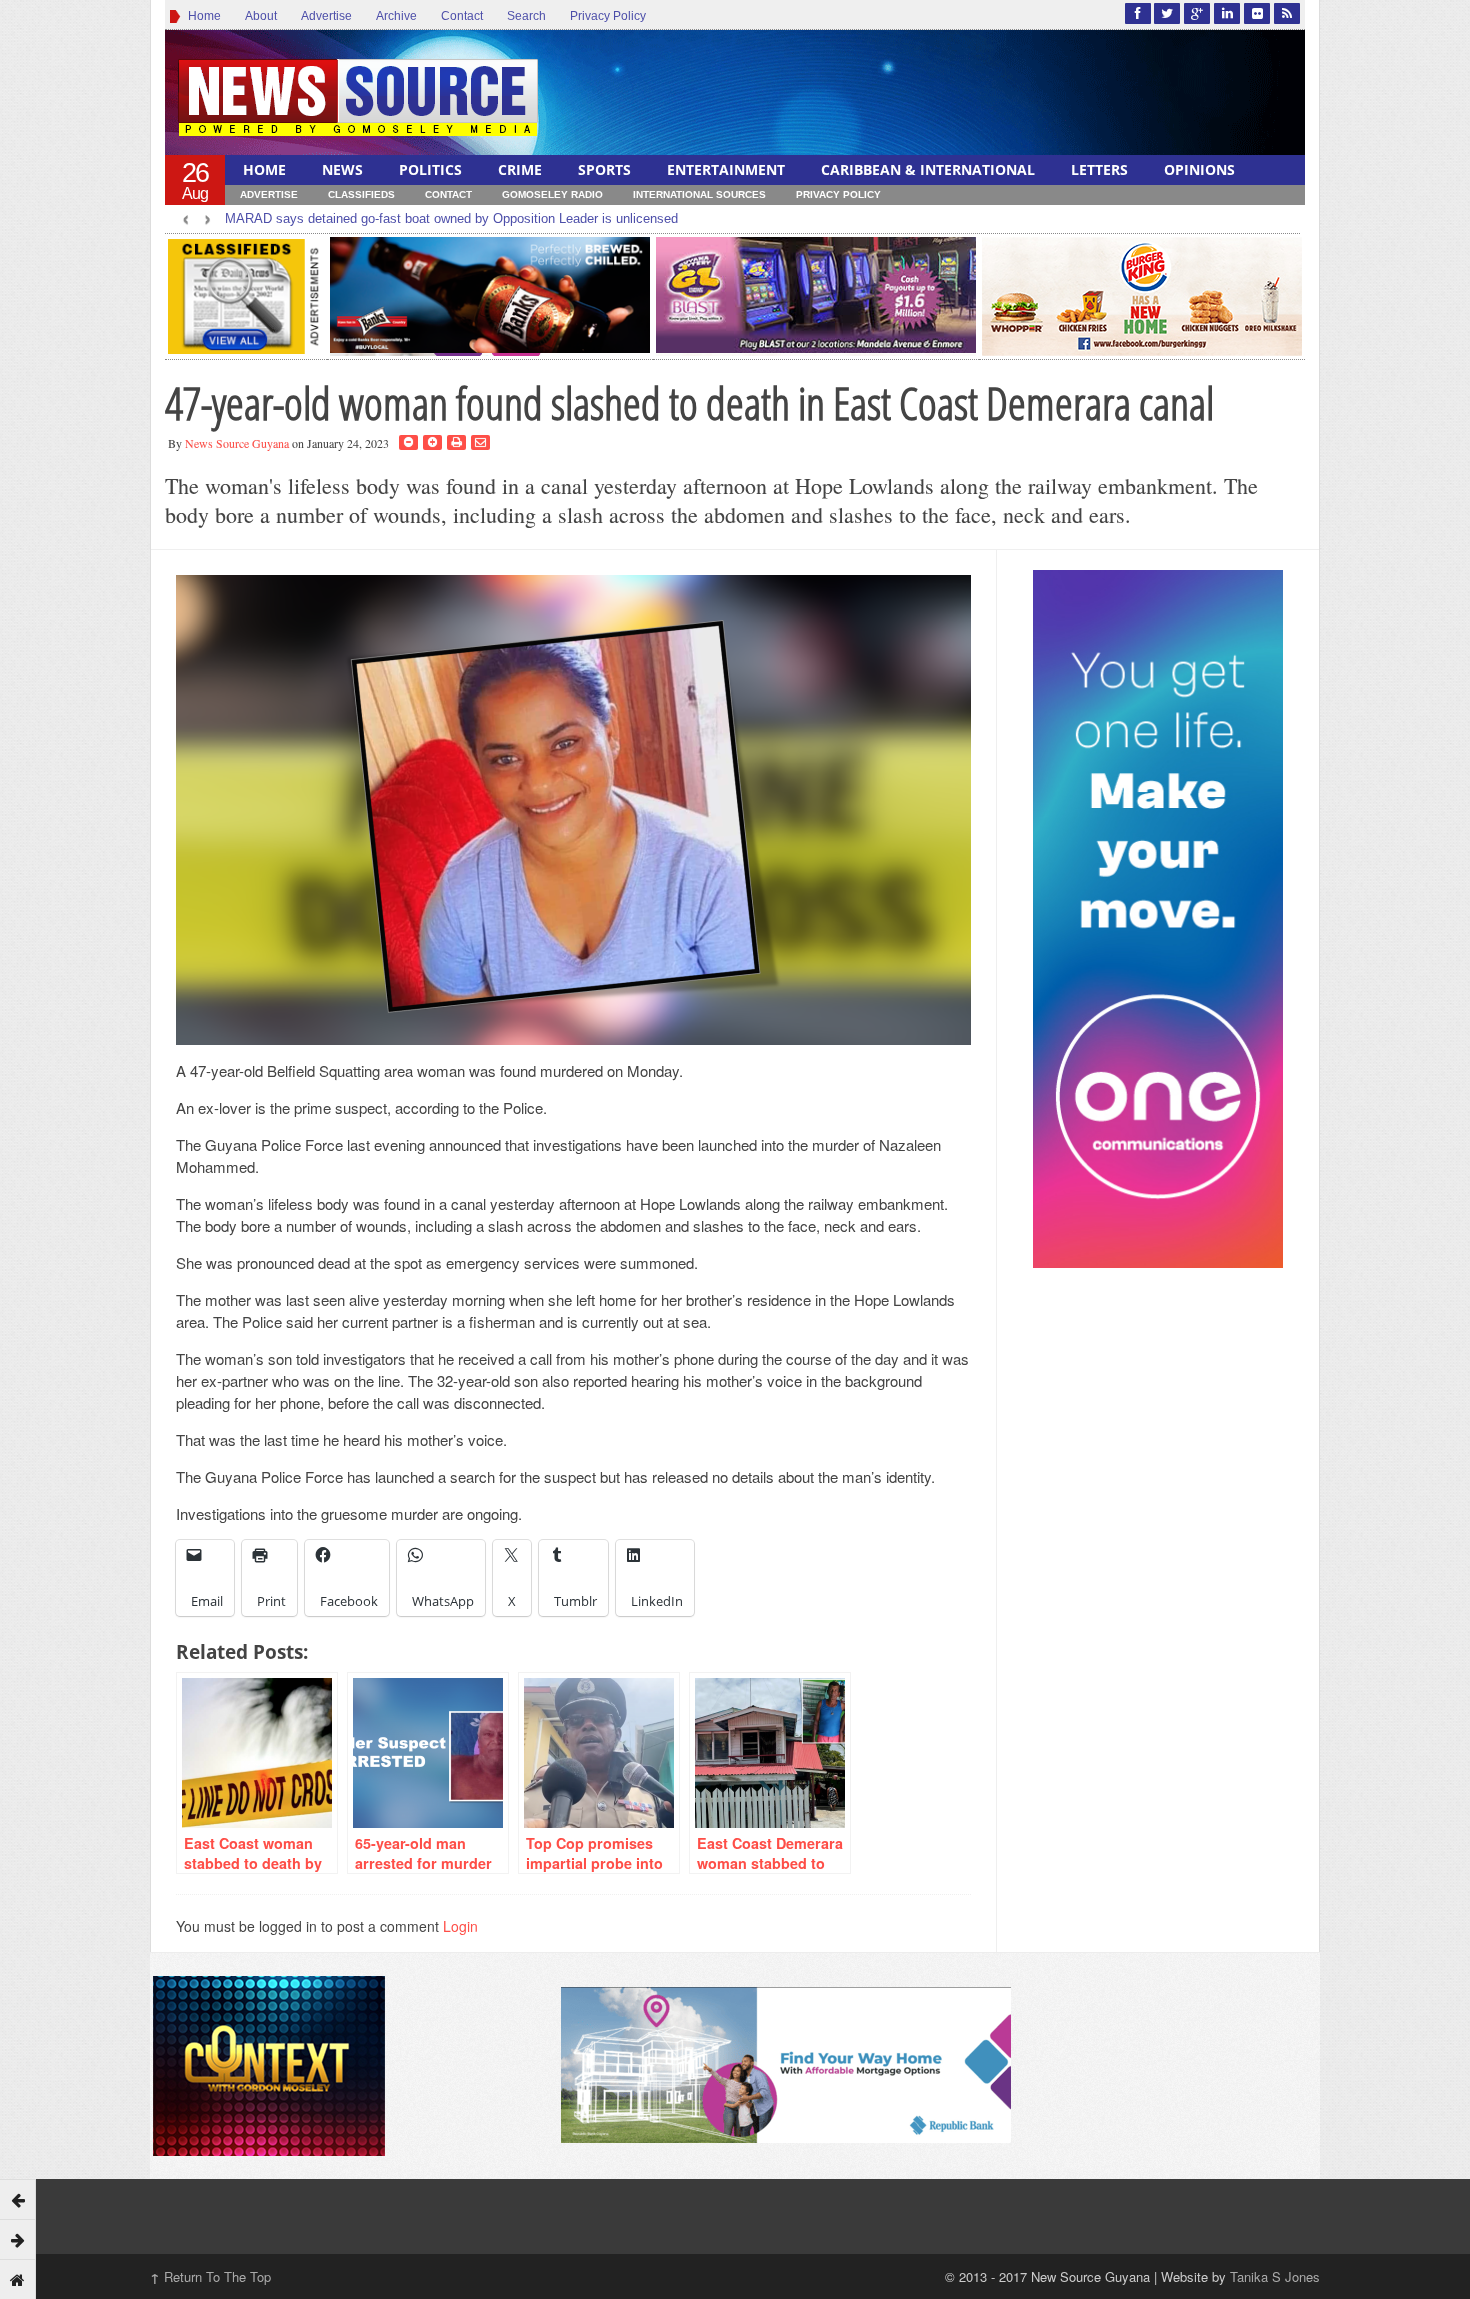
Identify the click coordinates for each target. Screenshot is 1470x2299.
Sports (604, 169)
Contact (462, 16)
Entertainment (726, 169)
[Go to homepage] (18, 2279)
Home (201, 16)
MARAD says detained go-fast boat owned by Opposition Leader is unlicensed (451, 218)
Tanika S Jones (1275, 2276)
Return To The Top (210, 2276)
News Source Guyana (237, 443)
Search (526, 16)
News (342, 169)
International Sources (699, 194)
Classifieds (361, 194)
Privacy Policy (608, 16)
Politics (430, 169)
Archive (396, 16)
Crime (520, 169)
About (261, 16)
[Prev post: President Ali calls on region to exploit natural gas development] (18, 2199)
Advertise (326, 16)
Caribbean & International (928, 169)
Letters (1099, 169)
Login (460, 1926)
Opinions (1199, 169)
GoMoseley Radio (552, 194)
